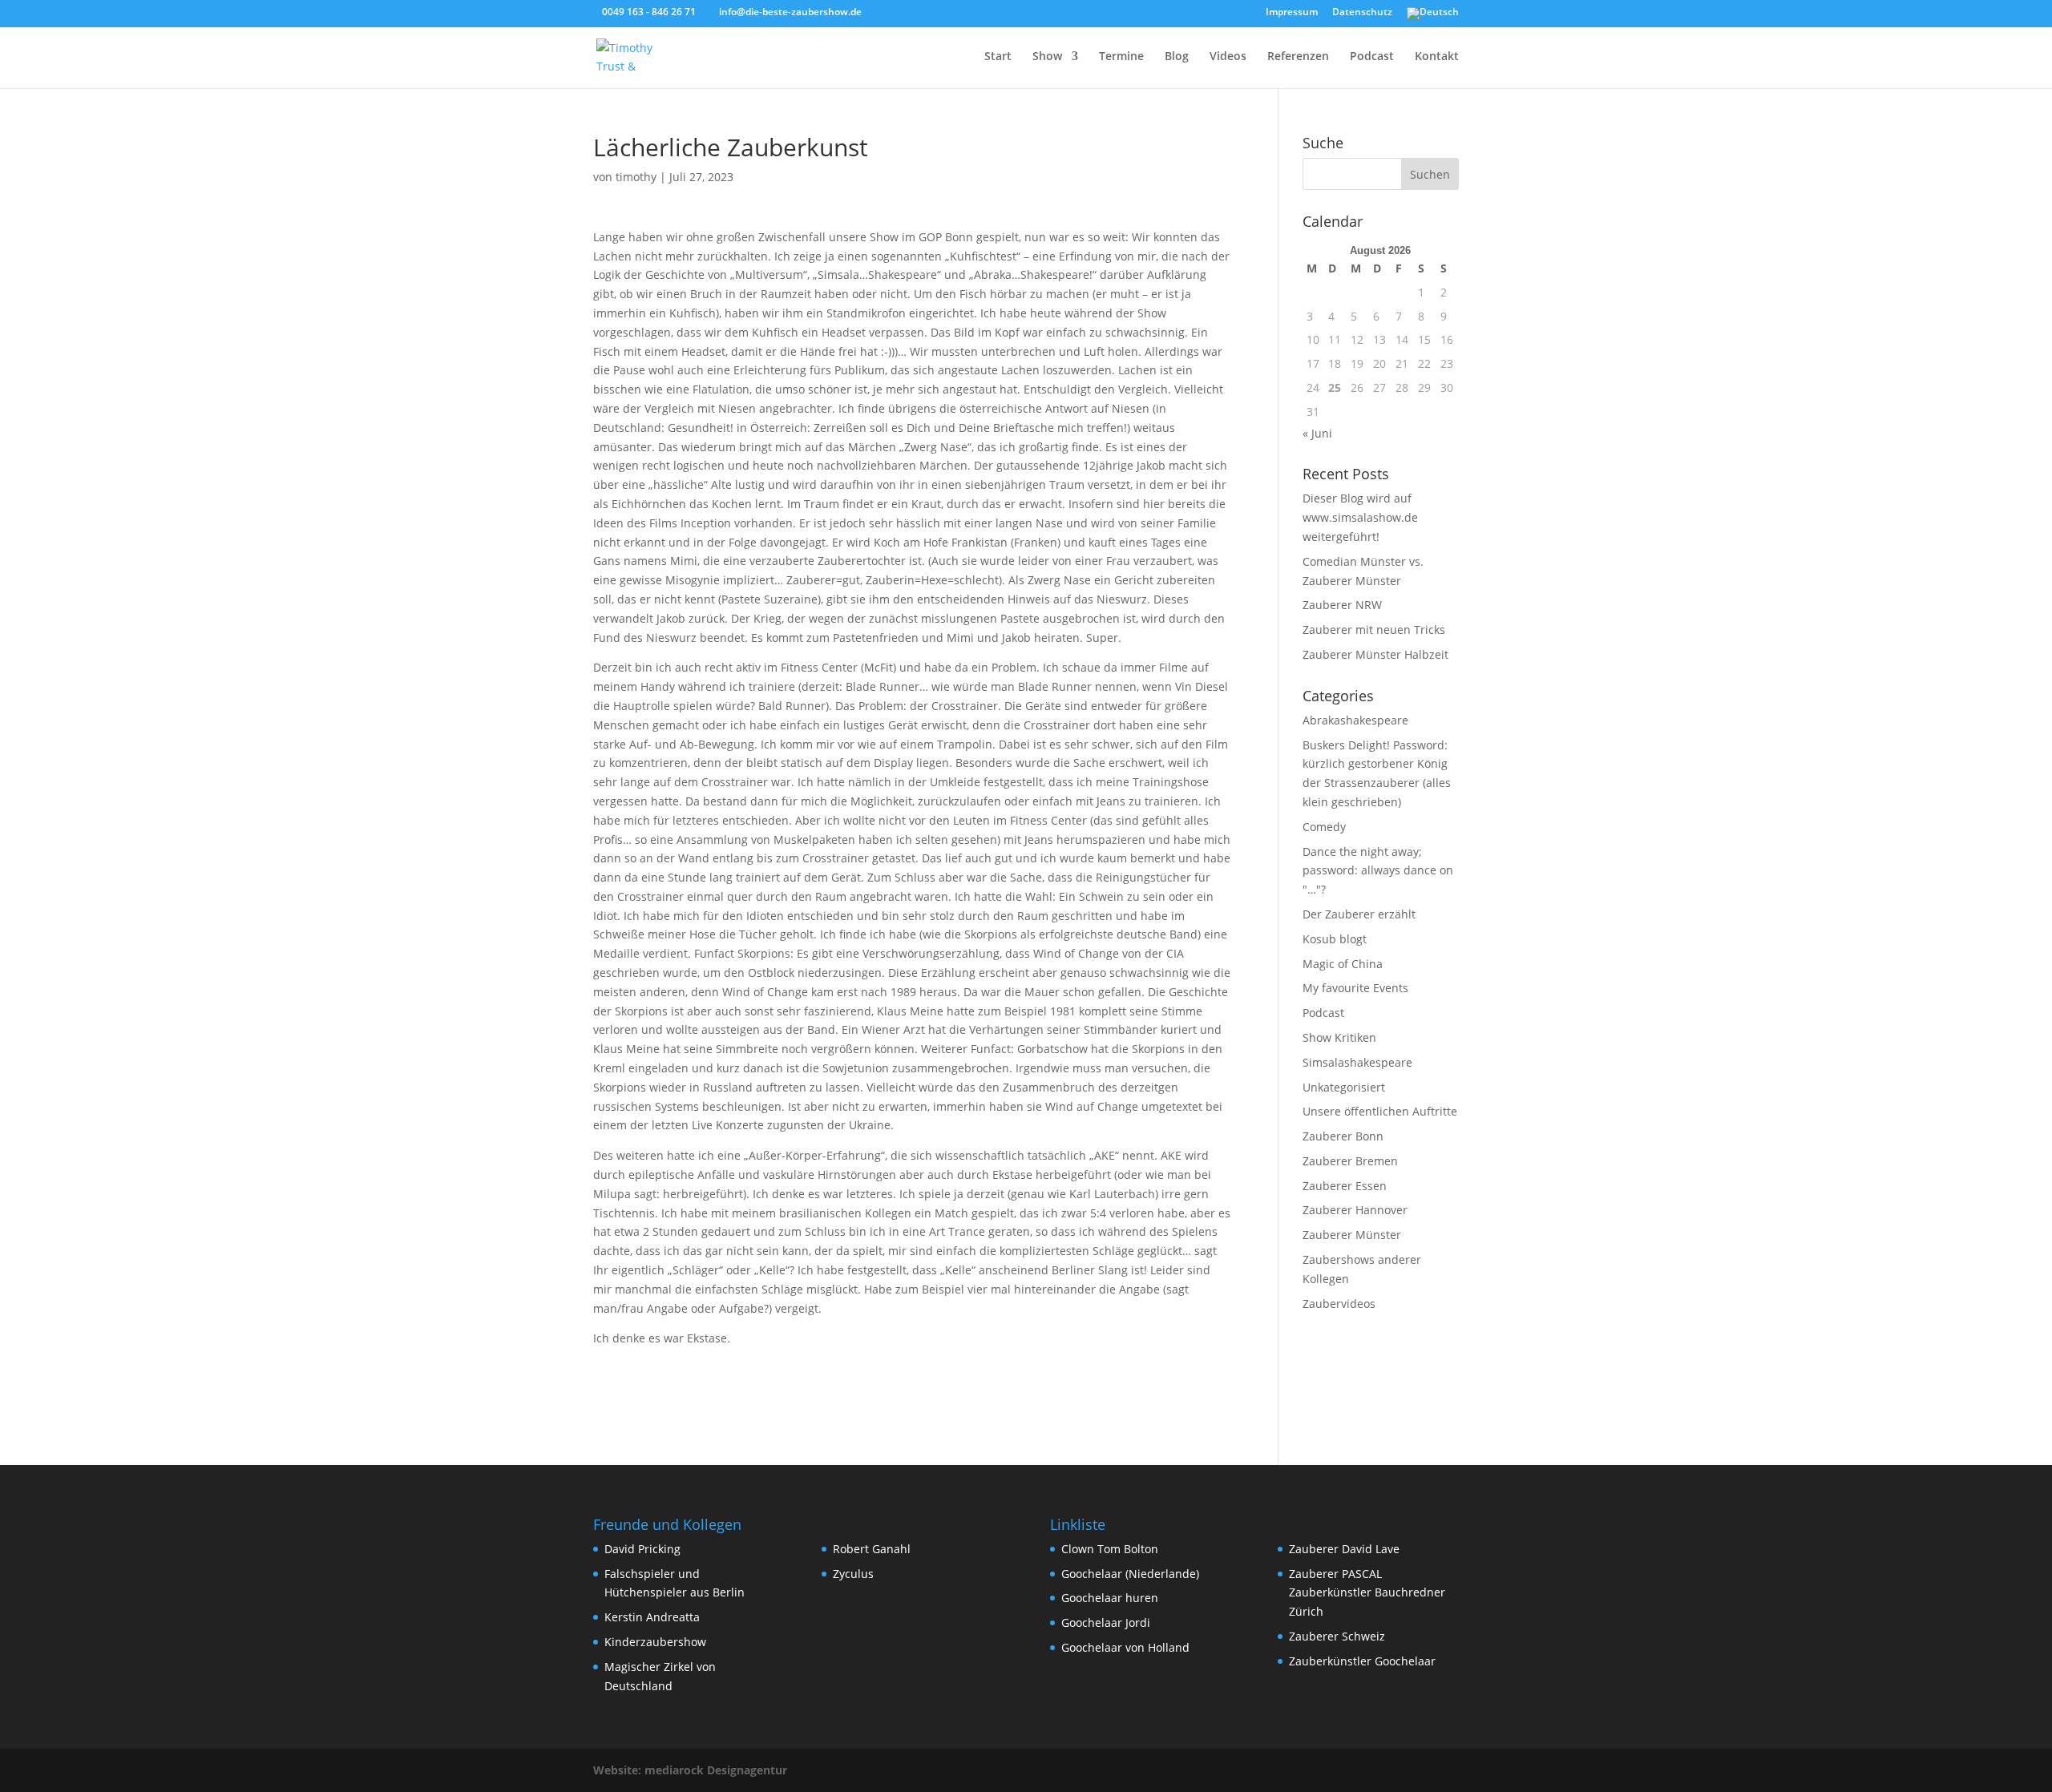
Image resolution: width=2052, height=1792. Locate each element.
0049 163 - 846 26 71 (649, 12)
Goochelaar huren (1110, 1598)
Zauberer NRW (1342, 605)
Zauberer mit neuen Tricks (1374, 630)
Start (998, 57)
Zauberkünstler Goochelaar (1362, 1661)
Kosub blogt (1335, 939)
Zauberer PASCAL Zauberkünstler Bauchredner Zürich (1367, 1593)
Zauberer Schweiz (1337, 1636)
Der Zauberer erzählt (1359, 914)
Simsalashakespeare (1357, 1062)
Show (1047, 57)
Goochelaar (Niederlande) (1130, 1574)
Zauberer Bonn (1343, 1136)
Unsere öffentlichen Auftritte (1380, 1111)
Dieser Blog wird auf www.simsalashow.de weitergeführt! (1360, 517)
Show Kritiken (1339, 1037)
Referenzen (1298, 57)
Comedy (1324, 827)
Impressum (1292, 13)
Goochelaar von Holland (1125, 1647)
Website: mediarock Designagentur (690, 1770)
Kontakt (1437, 57)
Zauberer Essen (1345, 1186)
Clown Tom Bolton (1110, 1549)
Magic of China (1343, 964)
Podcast (1372, 57)
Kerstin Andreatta (652, 1617)
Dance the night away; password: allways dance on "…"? (1378, 871)
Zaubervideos (1339, 1304)
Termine (1121, 57)
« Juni (1317, 433)
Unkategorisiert (1344, 1087)
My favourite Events (1355, 988)
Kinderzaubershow (655, 1642)
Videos (1228, 57)
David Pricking (642, 1549)
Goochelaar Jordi (1106, 1622)
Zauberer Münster (1352, 1235)
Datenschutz (1362, 13)
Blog (1177, 57)
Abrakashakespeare (1355, 720)
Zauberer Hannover (1355, 1210)
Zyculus (853, 1574)
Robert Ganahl (872, 1549)
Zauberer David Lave (1344, 1549)
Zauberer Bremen (1350, 1161)
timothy (636, 177)
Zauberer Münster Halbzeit (1375, 654)
